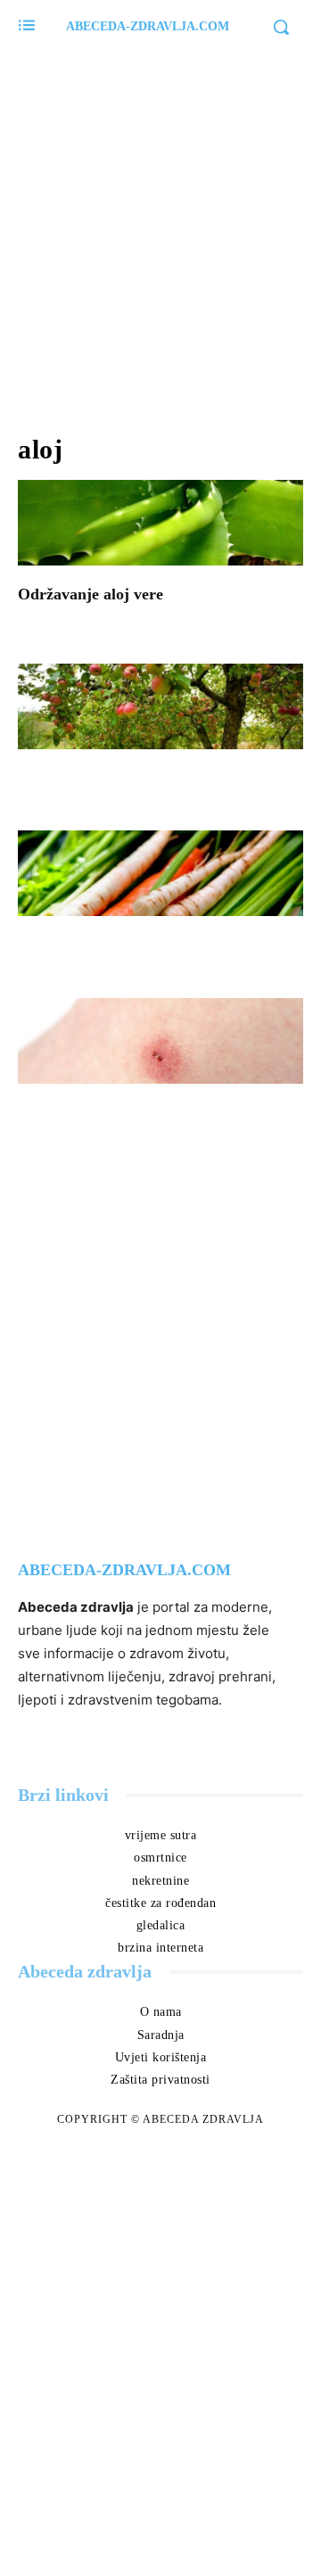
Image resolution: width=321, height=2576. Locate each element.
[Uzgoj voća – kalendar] (160, 706)
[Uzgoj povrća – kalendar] (160, 873)
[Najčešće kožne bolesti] (160, 1041)
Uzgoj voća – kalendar (118, 778)
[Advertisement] (160, 232)
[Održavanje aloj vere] (160, 523)
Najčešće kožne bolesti (117, 1112)
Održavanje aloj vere (91, 594)
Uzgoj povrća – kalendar (126, 945)
